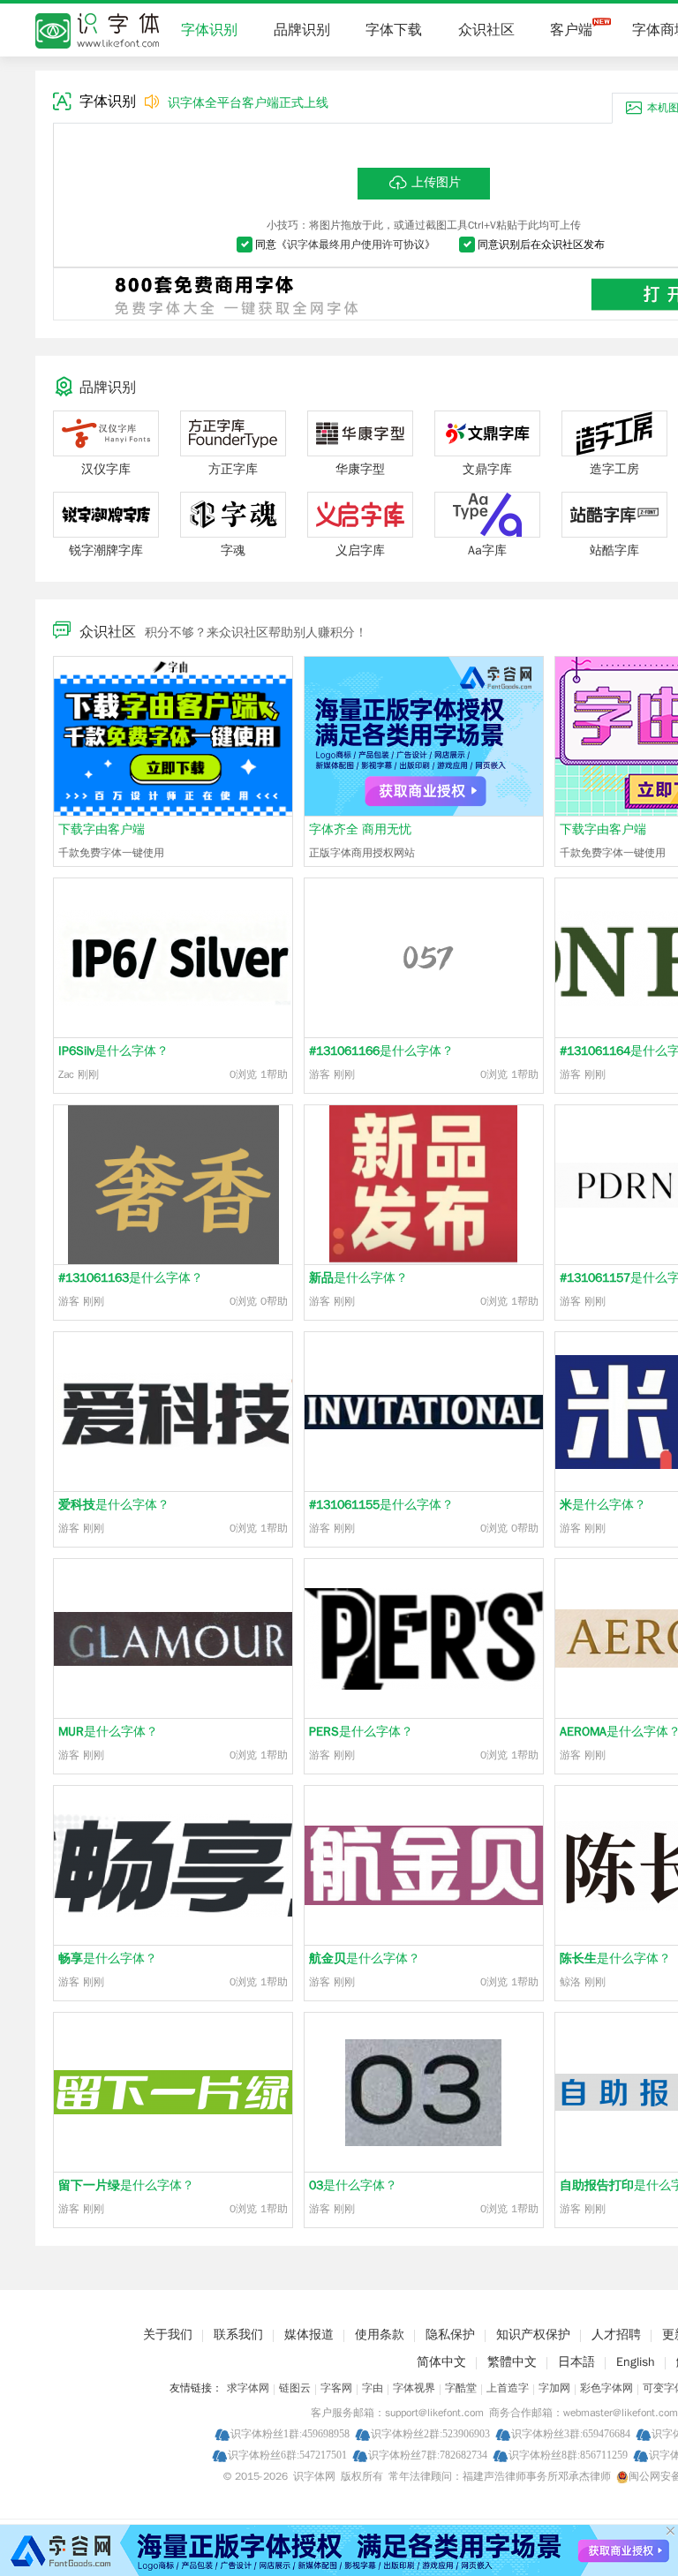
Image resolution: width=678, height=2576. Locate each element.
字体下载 (394, 30)
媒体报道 (309, 2335)
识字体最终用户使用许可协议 (356, 245)
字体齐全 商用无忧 (360, 829)
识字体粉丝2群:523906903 (430, 2433)
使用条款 (380, 2335)
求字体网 (248, 2388)
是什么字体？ (113, 1051)
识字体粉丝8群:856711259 (568, 2455)
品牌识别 (302, 30)
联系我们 (238, 2335)
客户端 (571, 30)
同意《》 (345, 245)
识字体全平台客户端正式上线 (248, 103)
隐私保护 (450, 2335)
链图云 (295, 2388)
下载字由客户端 (102, 829)
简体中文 (441, 2362)
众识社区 (486, 30)
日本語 (576, 2362)
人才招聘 (616, 2335)
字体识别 (209, 30)
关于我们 (168, 2335)
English (636, 2362)
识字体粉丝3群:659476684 (571, 2433)
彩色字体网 (606, 2388)
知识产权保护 (533, 2335)
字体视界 (414, 2388)
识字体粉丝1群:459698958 (290, 2433)
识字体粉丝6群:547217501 (287, 2455)
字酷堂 (461, 2388)
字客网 (336, 2388)
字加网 (554, 2388)
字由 (373, 2388)
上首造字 (508, 2388)
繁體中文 (512, 2362)
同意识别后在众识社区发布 (541, 245)
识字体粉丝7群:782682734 (428, 2455)
